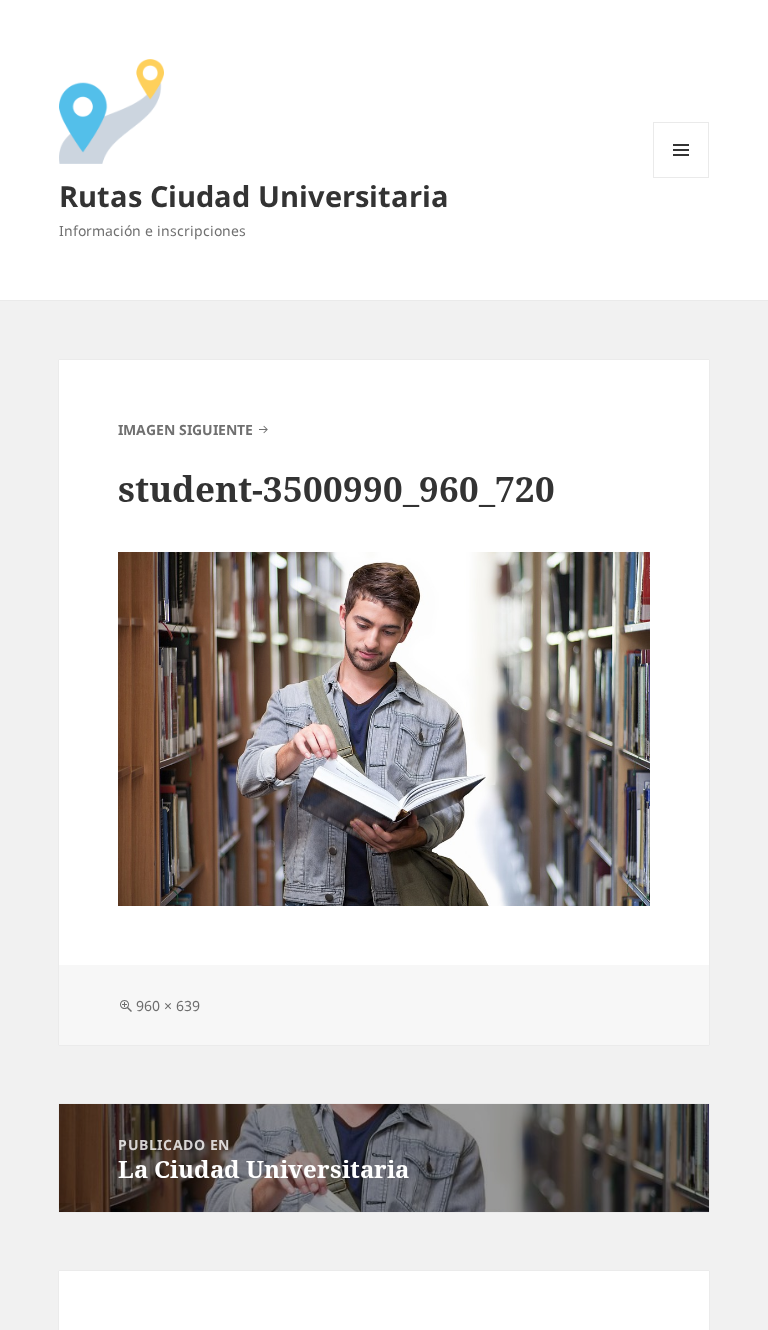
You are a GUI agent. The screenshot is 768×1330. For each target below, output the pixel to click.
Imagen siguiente (185, 429)
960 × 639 (168, 1005)
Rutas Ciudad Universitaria (254, 195)
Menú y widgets (681, 177)
